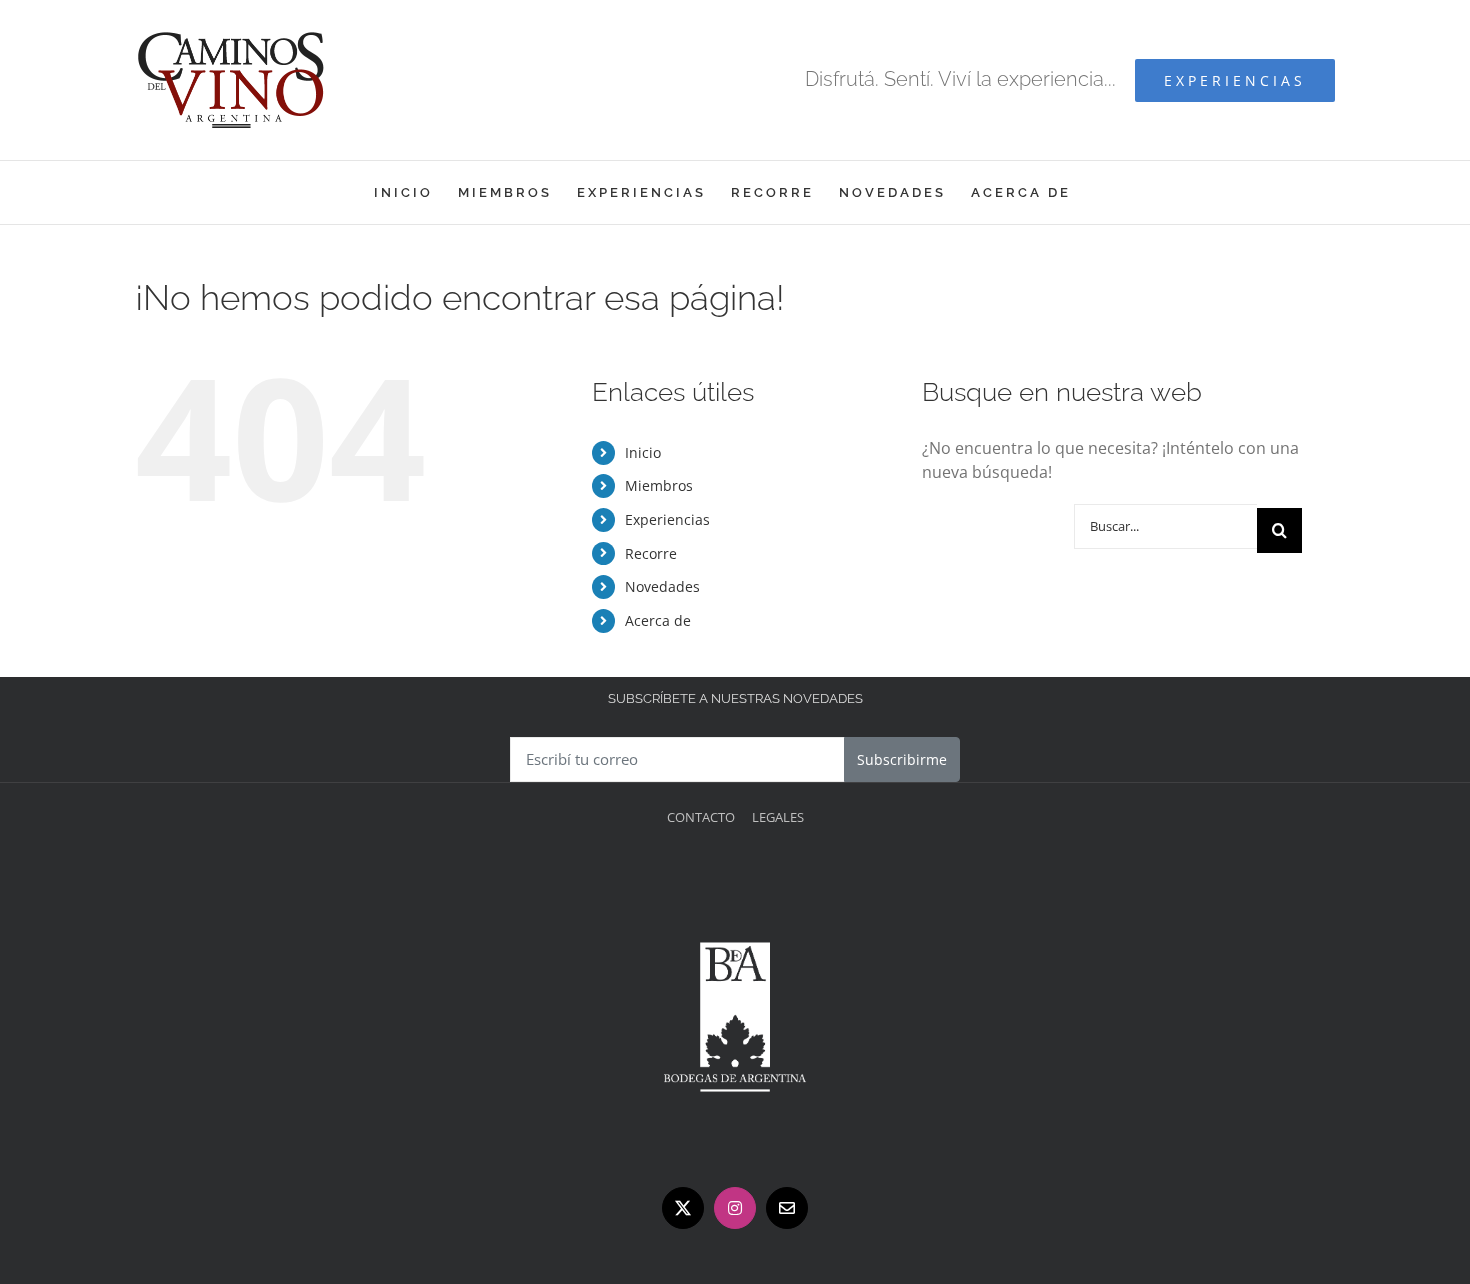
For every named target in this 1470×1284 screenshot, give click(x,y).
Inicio (643, 452)
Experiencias (667, 519)
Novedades (662, 586)
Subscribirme (902, 759)
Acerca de (658, 620)
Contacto (701, 817)
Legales (778, 817)
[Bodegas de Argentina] (735, 875)
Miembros (659, 485)
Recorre (651, 553)
